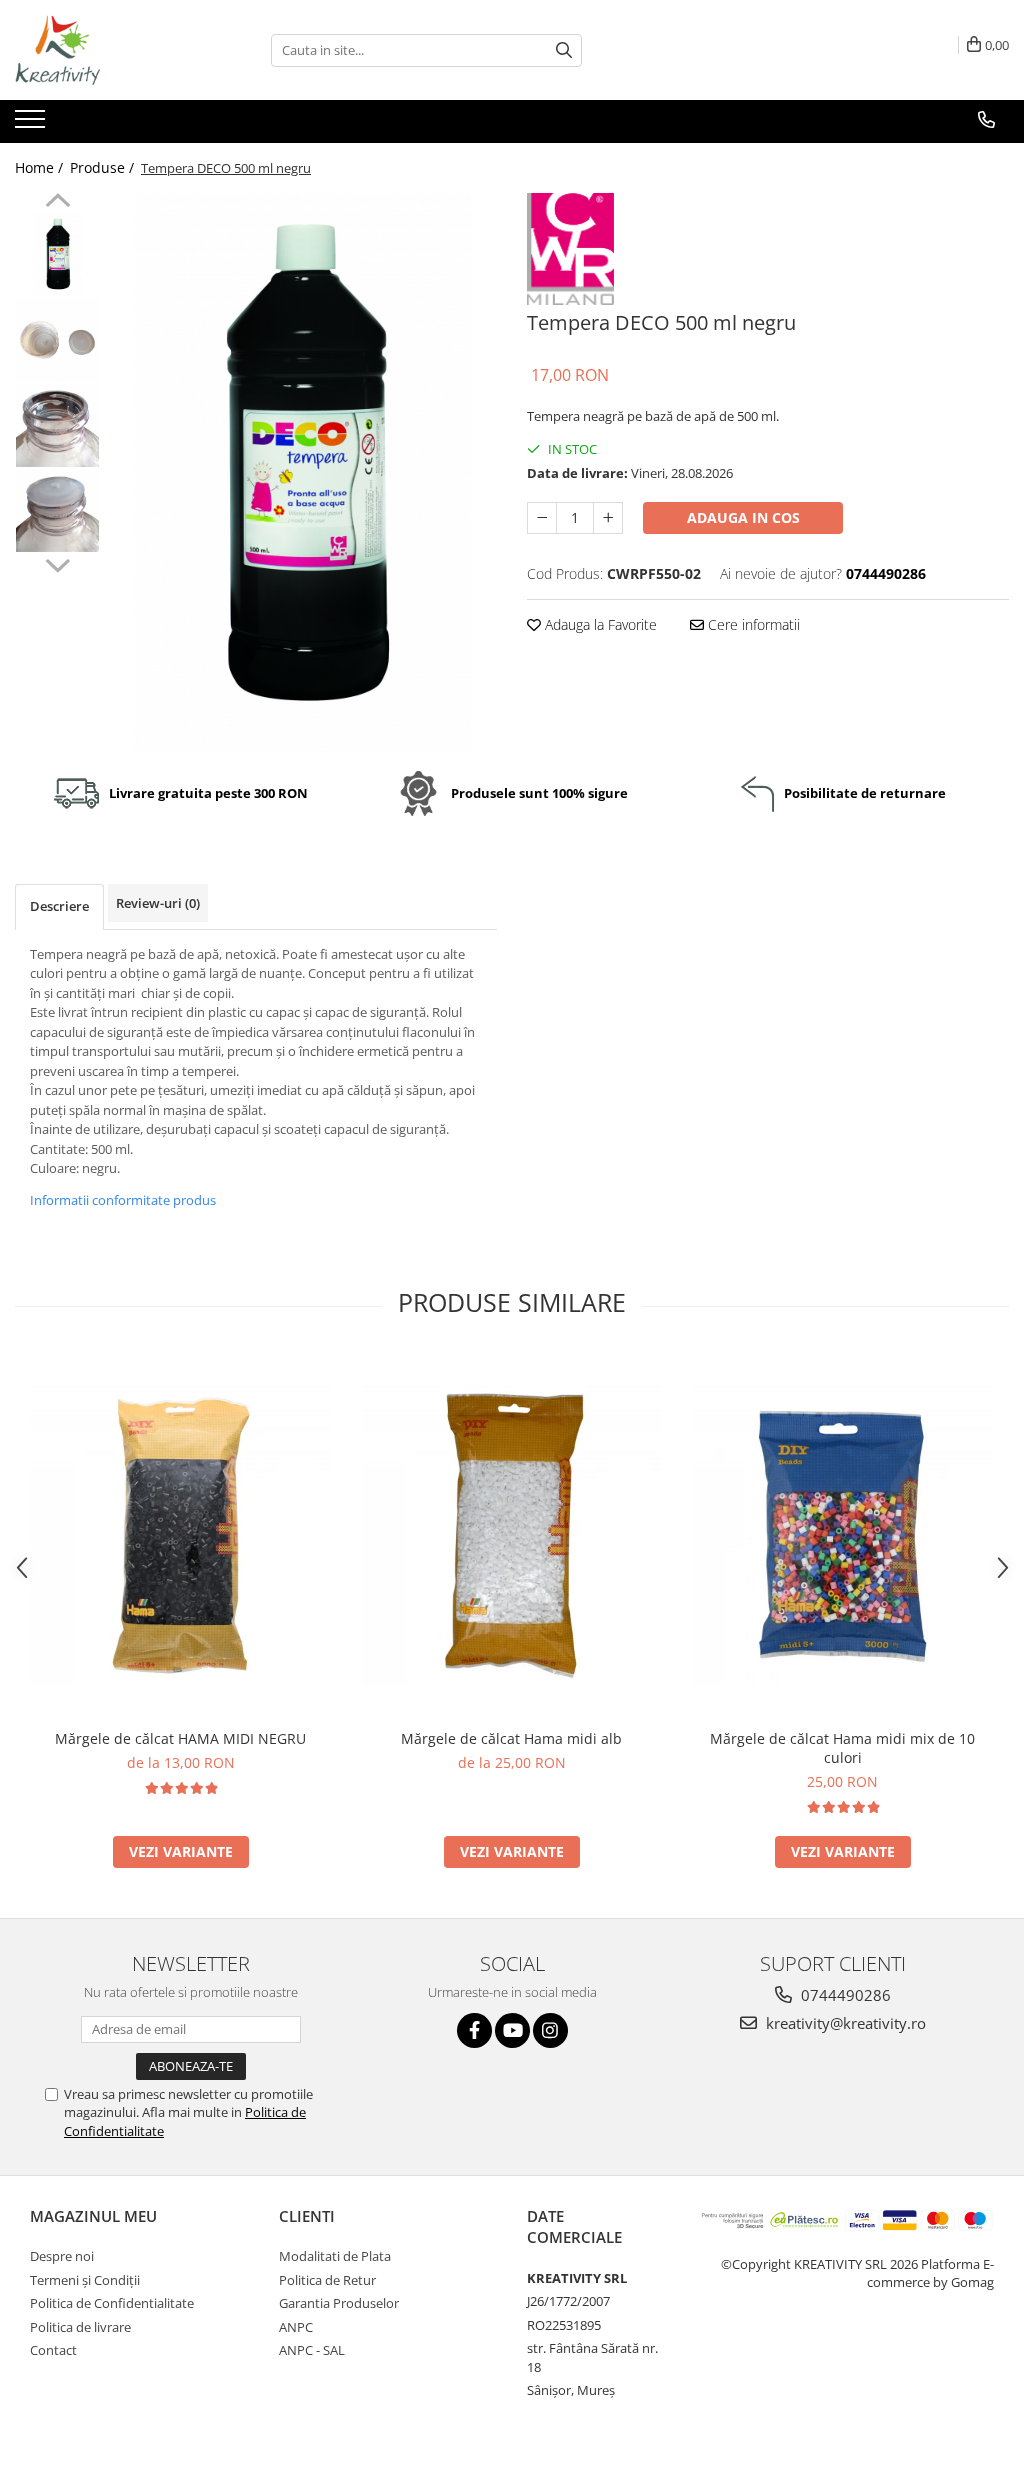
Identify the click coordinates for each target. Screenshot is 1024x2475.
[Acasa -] (115, 50)
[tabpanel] (303, 473)
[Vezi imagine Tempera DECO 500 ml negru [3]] (57, 510)
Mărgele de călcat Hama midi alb (511, 1738)
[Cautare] (564, 50)
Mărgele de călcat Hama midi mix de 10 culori (842, 1748)
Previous (57, 203)
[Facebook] (474, 2030)
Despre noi (62, 2256)
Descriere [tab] (59, 906)
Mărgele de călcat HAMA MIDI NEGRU (180, 1738)
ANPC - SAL (312, 2350)
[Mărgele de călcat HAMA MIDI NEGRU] (181, 1535)
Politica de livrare (80, 2327)
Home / (41, 167)
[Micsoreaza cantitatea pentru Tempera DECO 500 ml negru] (542, 518)
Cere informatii (752, 624)
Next (57, 563)
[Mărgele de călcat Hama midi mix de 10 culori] (843, 1535)
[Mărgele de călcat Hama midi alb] (512, 1535)
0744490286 (844, 1995)
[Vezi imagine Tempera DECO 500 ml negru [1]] (57, 340)
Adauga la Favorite (599, 624)
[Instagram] (550, 2030)
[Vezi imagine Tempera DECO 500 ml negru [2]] (57, 425)
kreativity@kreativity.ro (844, 2023)
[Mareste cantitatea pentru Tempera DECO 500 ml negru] (608, 518)
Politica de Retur (327, 2280)
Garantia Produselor (339, 2303)
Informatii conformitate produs (123, 1200)
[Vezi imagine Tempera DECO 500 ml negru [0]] (57, 255)
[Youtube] (512, 2030)
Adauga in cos (743, 517)
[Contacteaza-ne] (986, 120)
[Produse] (32, 125)
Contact (53, 2350)
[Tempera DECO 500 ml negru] (303, 473)
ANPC (296, 2327)
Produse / (104, 167)
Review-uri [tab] (158, 903)
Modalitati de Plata (335, 2256)
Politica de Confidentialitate (112, 2303)
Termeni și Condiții (85, 2280)
